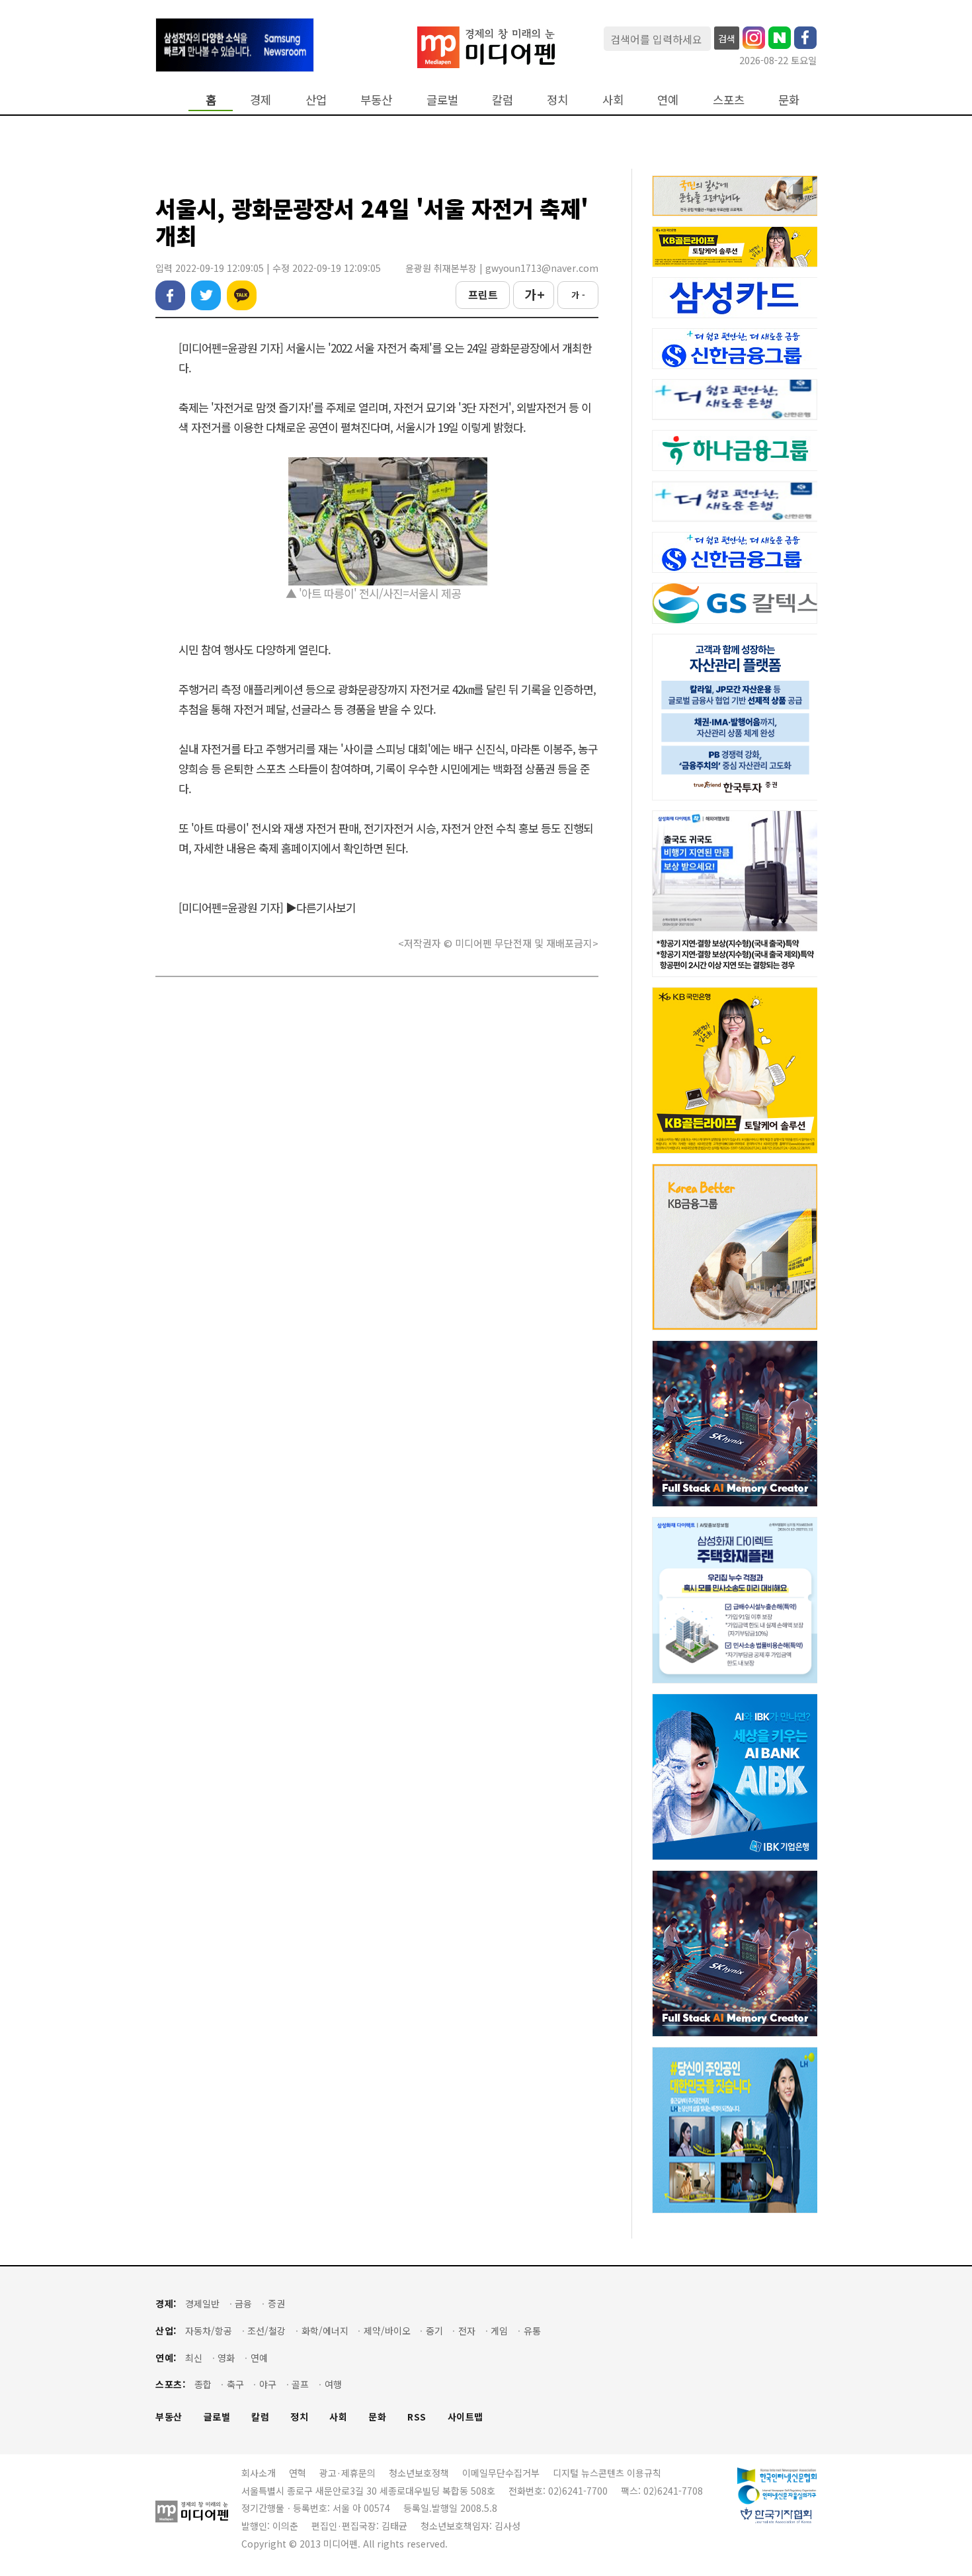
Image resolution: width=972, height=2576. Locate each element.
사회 (613, 100)
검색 (727, 38)
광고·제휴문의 (347, 2473)
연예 (668, 100)
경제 (261, 100)
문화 (789, 100)
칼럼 (503, 100)
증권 (276, 2304)
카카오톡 (242, 295)
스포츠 (729, 100)
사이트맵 (466, 2417)
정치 (557, 100)
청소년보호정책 (419, 2473)
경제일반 (202, 2304)
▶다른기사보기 (321, 907)
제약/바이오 (387, 2331)
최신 (194, 2358)
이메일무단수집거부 (501, 2473)
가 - (578, 295)
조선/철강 (266, 2331)
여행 (333, 2384)
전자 (467, 2331)
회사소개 (259, 2473)
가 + (534, 294)
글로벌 (442, 100)
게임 (499, 2331)
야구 (268, 2384)
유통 (532, 2331)
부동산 (376, 100)
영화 (226, 2358)
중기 (434, 2331)
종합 (203, 2384)
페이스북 (170, 295)
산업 (316, 100)
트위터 (206, 295)
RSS (417, 2417)
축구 (235, 2384)
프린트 (483, 294)
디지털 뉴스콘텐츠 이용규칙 (607, 2473)
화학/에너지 (325, 2331)
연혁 (298, 2473)
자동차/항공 (209, 2331)
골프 (300, 2384)
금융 (243, 2304)
